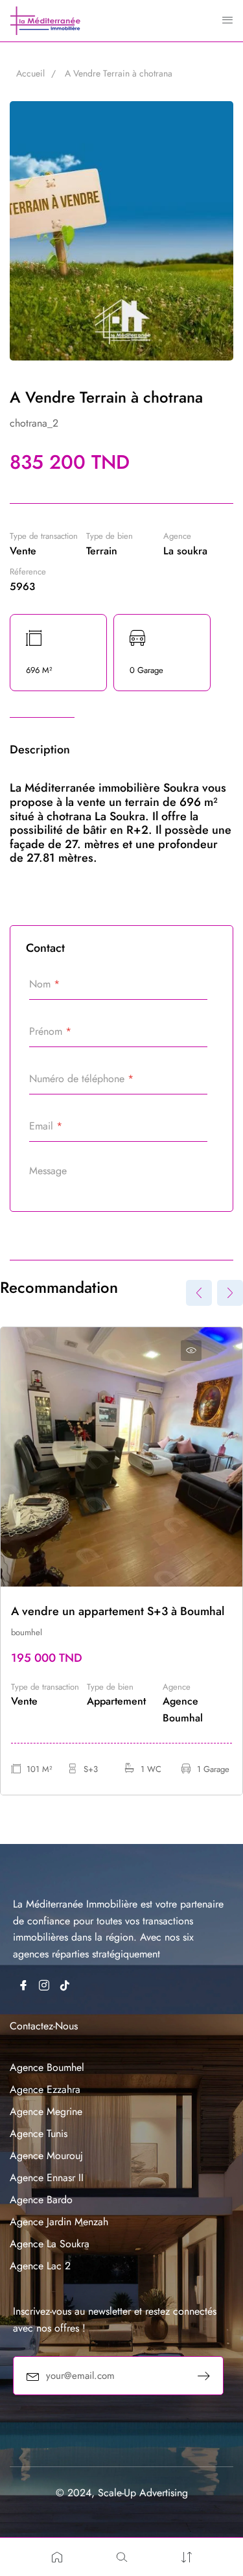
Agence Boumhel (47, 2067)
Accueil (30, 73)
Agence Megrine (46, 2111)
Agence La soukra (50, 2244)
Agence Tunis (39, 2133)
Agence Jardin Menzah (59, 2222)
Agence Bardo (41, 2200)
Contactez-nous (44, 2026)
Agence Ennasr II (47, 2178)
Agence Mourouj (46, 2156)
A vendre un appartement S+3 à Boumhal (118, 1611)
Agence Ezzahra (45, 2089)
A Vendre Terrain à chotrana (119, 73)
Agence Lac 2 (40, 2266)
